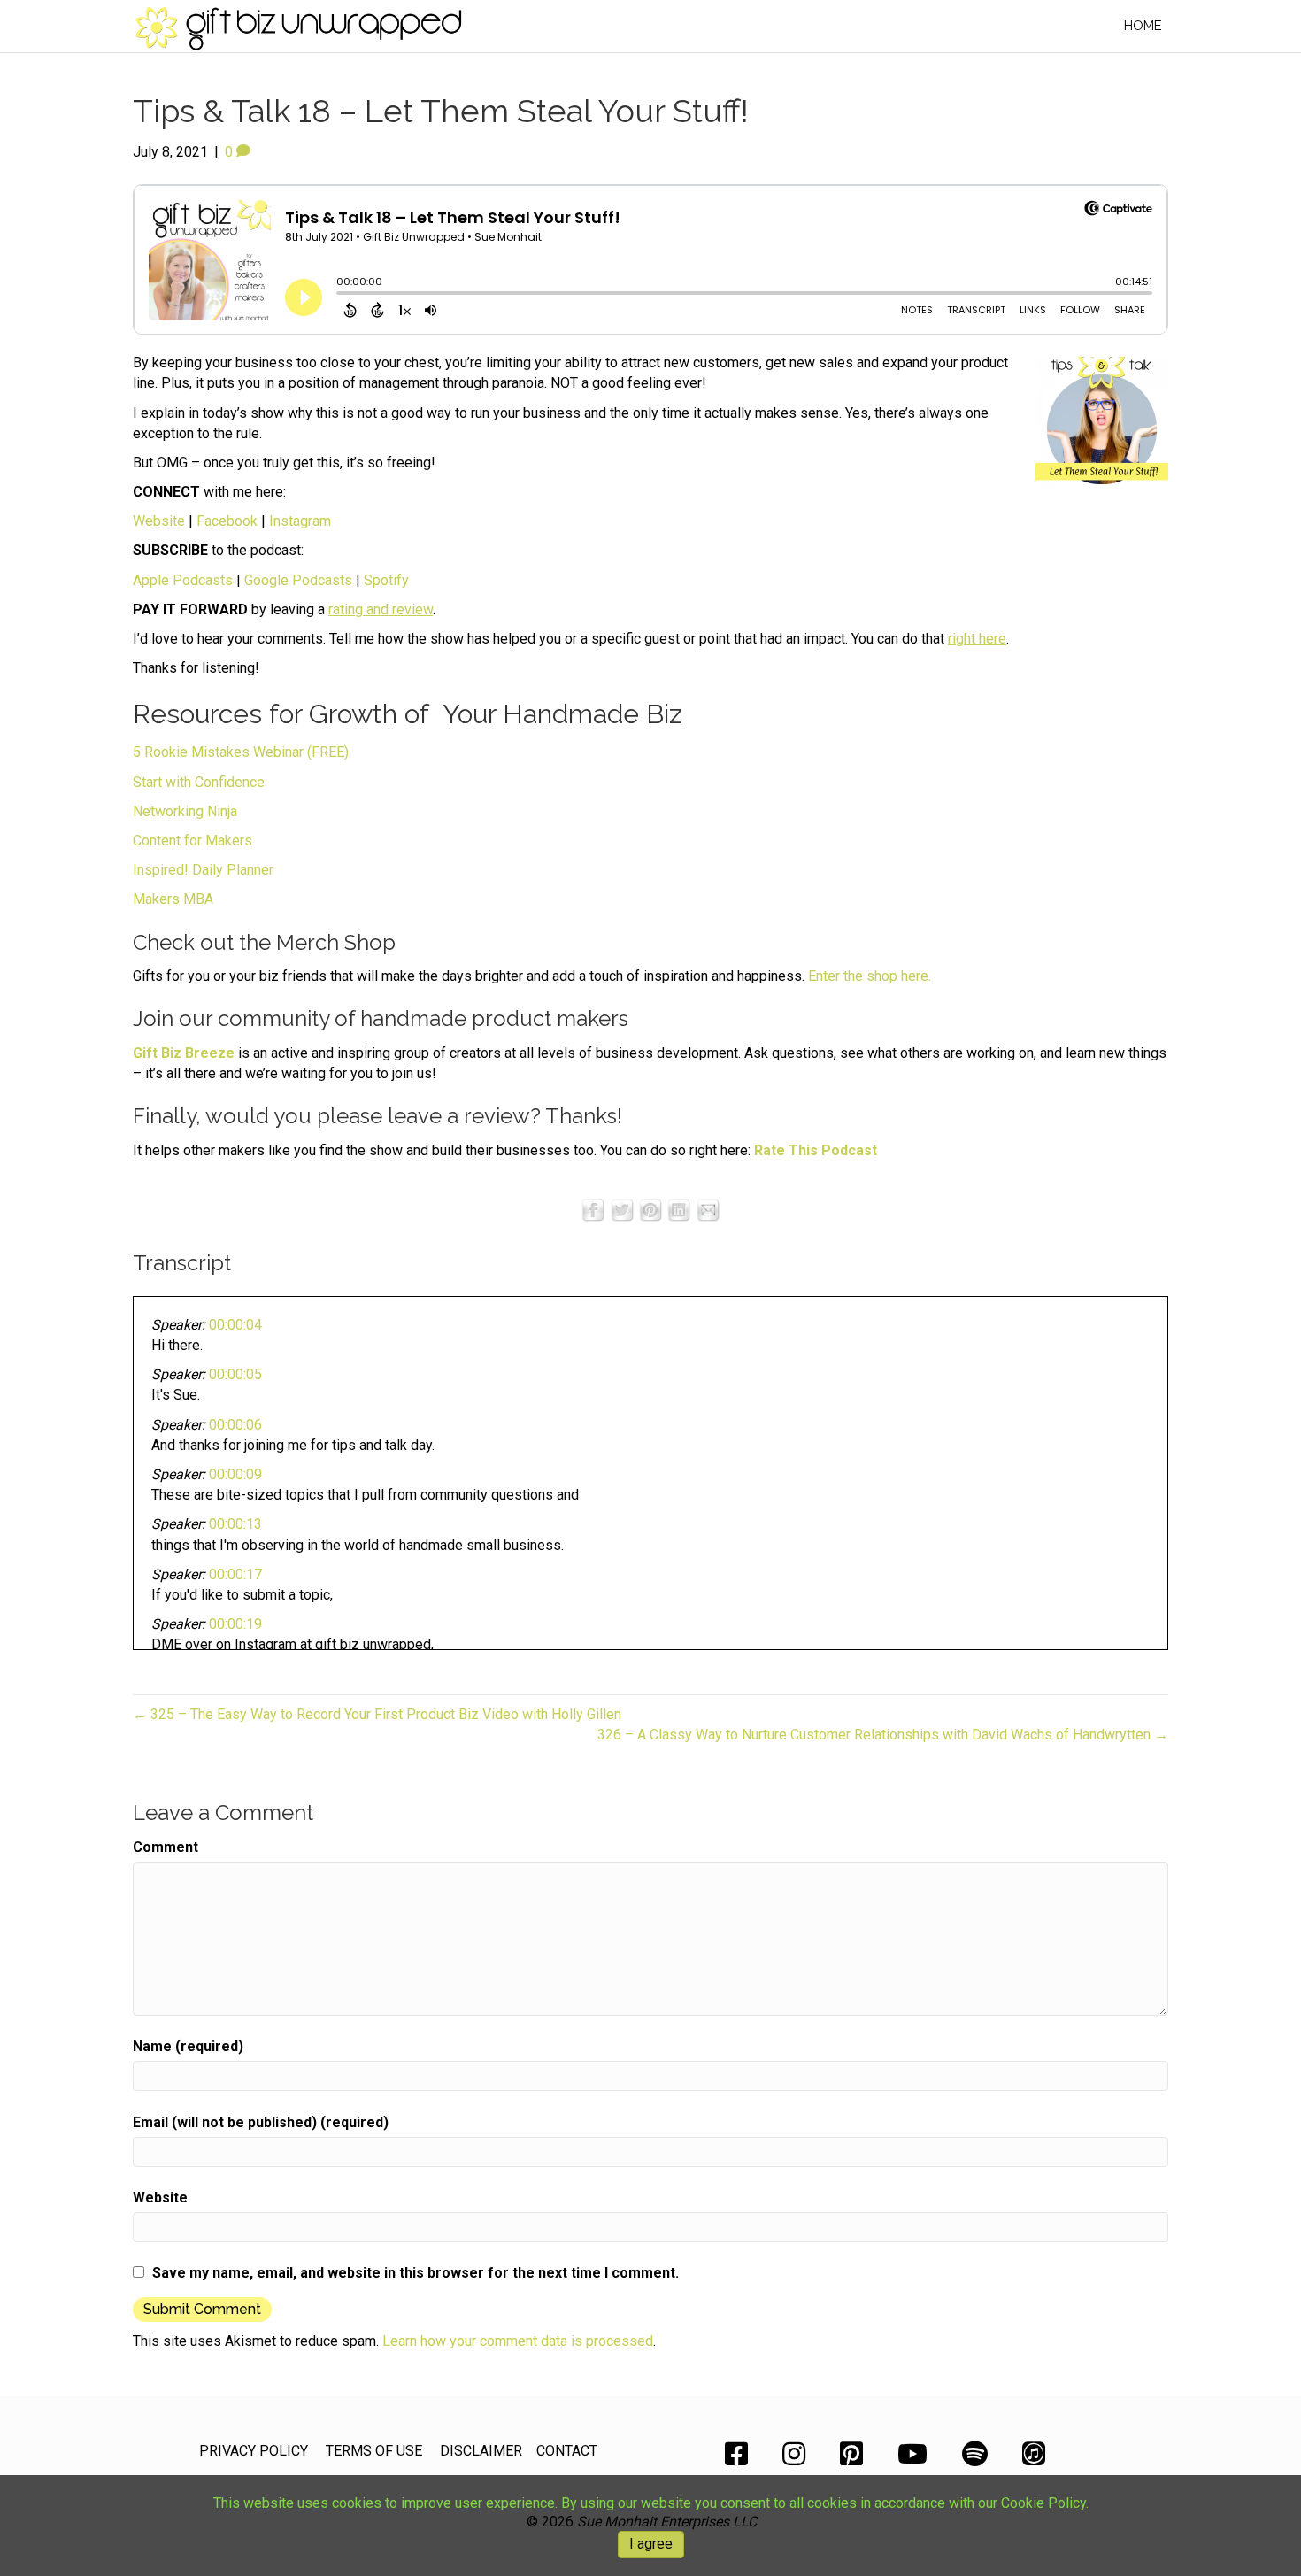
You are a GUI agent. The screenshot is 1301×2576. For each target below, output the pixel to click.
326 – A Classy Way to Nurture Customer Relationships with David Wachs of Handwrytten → (883, 1735)
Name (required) (188, 2046)
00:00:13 (235, 1524)
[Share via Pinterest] (650, 1210)
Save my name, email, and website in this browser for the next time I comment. (416, 2273)
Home (1143, 26)
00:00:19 (235, 1624)
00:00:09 (235, 1474)
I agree (651, 2544)
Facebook (227, 521)
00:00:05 (235, 1374)
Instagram (300, 521)
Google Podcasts (298, 580)
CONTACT (567, 2451)
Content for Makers (192, 841)
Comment (166, 1847)
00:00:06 (235, 1425)
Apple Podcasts (183, 580)
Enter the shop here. (870, 976)
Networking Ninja (185, 811)
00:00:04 (235, 1325)
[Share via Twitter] (622, 1210)
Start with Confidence (199, 782)
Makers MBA (173, 899)
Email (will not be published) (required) (261, 2122)
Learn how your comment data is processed (518, 2341)
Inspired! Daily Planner (203, 870)
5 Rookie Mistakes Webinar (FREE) (241, 752)
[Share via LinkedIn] (679, 1210)
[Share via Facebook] (593, 1210)
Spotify (386, 580)
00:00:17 (235, 1574)
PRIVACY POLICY (254, 2451)
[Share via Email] (708, 1210)
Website (159, 521)
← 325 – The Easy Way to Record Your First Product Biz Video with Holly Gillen (377, 1714)
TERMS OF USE (374, 2451)
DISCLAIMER (481, 2451)
